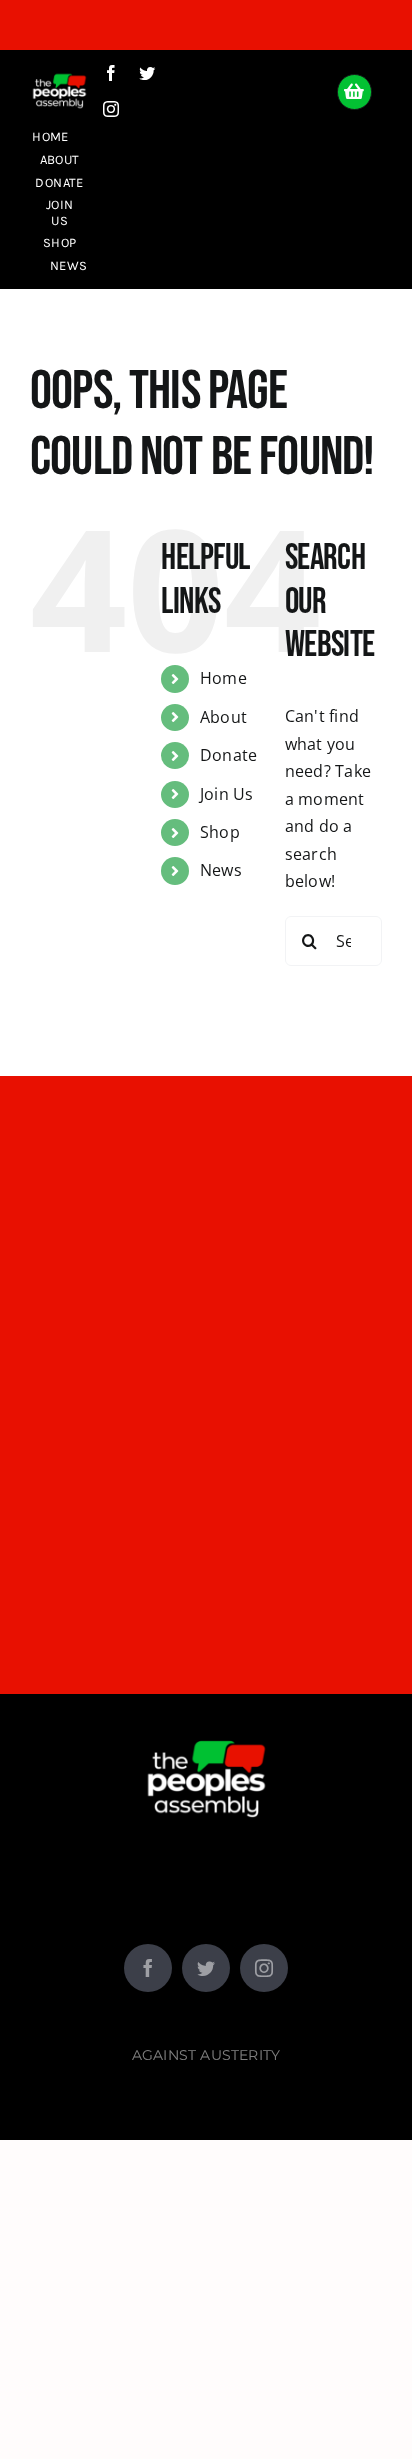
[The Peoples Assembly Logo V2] (59, 70)
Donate (228, 755)
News (221, 870)
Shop (220, 832)
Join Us (227, 794)
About (223, 717)
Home (223, 678)
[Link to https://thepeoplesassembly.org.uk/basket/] (354, 91)
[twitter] (147, 73)
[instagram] (111, 109)
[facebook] (111, 73)
